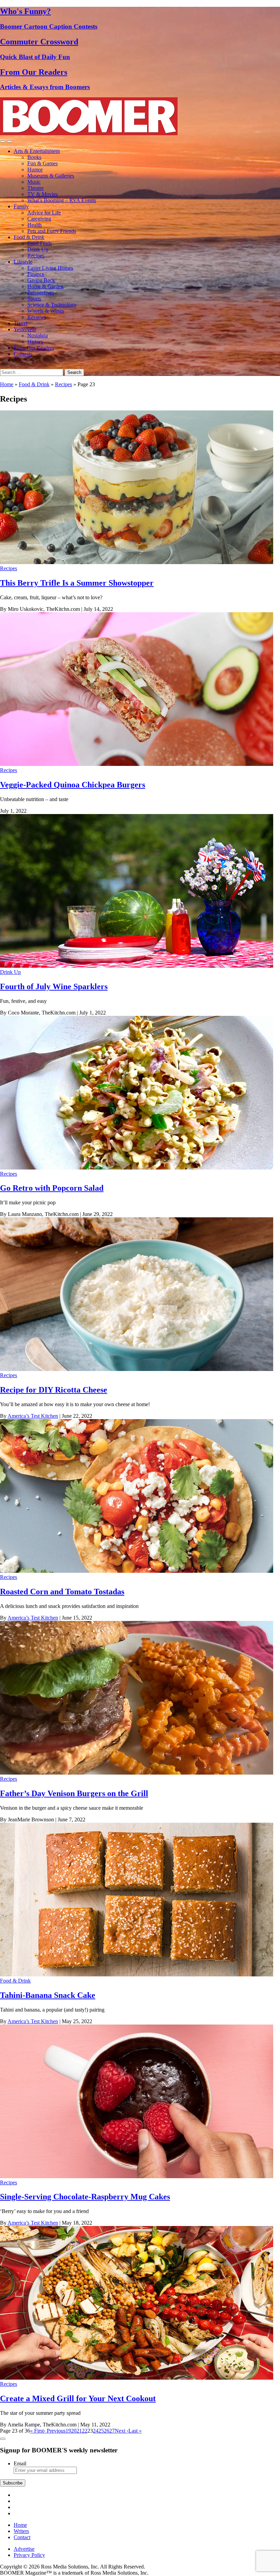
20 (74, 2431)
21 (79, 2431)
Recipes (36, 256)
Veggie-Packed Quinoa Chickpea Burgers (73, 785)
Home (7, 384)
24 (96, 2431)
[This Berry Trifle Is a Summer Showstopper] (137, 562)
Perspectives (41, 292)
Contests (23, 354)
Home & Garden (45, 286)
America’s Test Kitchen (33, 1416)
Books (34, 157)
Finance (36, 274)
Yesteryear (25, 329)
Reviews (37, 317)
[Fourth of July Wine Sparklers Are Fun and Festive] (137, 966)
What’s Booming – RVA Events (62, 200)
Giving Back (41, 280)
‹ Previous (55, 2431)
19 (68, 2431)
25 (101, 2431)
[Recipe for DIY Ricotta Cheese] (137, 1369)
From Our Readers (34, 348)
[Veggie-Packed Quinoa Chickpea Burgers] (137, 764)
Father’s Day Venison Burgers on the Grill (74, 1793)
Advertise (24, 2549)
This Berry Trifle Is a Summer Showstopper (77, 583)
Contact (22, 2537)
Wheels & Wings (46, 311)
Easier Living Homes (50, 268)
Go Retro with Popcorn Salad (52, 1188)
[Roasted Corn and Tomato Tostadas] (137, 1571)
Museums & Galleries (51, 176)
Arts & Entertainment (37, 151)
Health (34, 225)
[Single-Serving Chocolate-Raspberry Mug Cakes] (137, 2176)
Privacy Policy (29, 2555)
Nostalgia (38, 335)
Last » (135, 2431)
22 (85, 2431)
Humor (35, 170)
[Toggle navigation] (3, 141)
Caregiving (39, 219)
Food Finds (40, 243)
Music (34, 182)
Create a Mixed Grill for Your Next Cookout (78, 2398)
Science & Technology (52, 305)
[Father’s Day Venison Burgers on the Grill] (137, 1773)
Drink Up (38, 249)
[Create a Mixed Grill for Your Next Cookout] (137, 2378)
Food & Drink (29, 237)
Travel (20, 323)
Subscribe (13, 2483)
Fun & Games (43, 163)
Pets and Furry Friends (52, 231)
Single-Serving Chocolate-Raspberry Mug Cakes (85, 2197)
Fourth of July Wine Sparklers (54, 986)
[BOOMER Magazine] (89, 133)
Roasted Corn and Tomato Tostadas (62, 1592)
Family (21, 206)
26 (107, 2431)
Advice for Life (44, 213)
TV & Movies (43, 194)
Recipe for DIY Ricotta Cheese (54, 1390)
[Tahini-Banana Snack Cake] (137, 1975)
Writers (21, 2531)
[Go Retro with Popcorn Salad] (137, 1168)
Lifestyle (23, 262)
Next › (122, 2431)
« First (37, 2431)
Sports (34, 299)
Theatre (36, 188)
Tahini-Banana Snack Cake (48, 1995)
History (35, 342)
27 (112, 2431)
